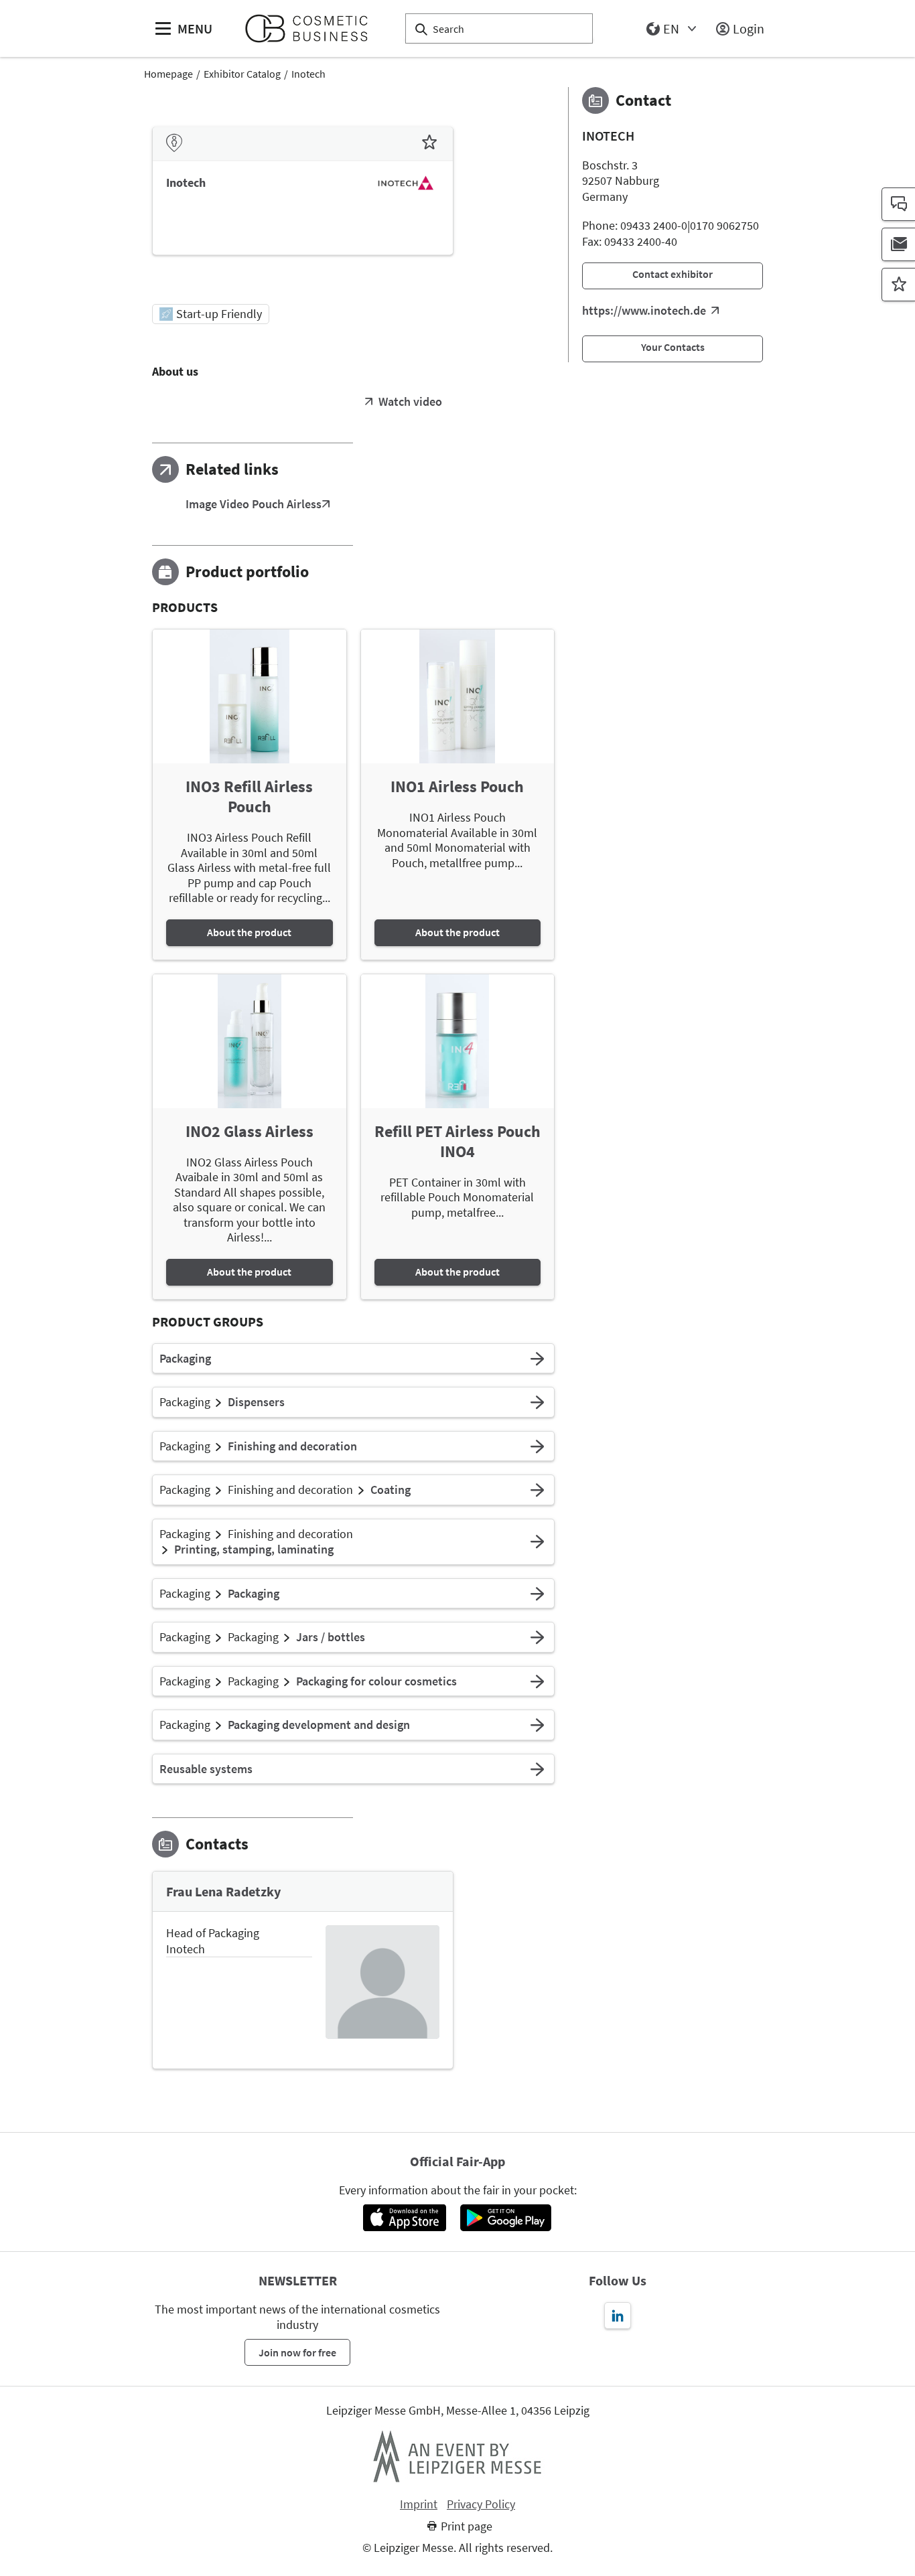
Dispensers (256, 1402)
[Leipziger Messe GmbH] (457, 2456)
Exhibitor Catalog (242, 74)
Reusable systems (206, 1769)
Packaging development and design (319, 1725)
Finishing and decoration (292, 1446)
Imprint (419, 2504)
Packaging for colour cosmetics (376, 1681)
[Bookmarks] (898, 285)
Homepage (168, 74)
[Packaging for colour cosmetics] (537, 1681)
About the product (249, 932)
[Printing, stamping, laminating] (537, 1542)
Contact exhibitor (673, 274)
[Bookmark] (429, 143)
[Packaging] (537, 1359)
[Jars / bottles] (537, 1637)
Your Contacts (673, 347)
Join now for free (297, 2352)
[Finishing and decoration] (537, 1446)
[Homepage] (312, 28)
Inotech (308, 74)
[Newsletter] (898, 244)
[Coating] (537, 1490)
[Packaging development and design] (537, 1725)
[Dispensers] (537, 1402)
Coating (391, 1490)
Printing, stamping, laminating (254, 1549)
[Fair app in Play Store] (506, 2218)
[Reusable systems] (537, 1769)
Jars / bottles (331, 1637)
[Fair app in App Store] (404, 2218)
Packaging (185, 1359)
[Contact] (898, 204)
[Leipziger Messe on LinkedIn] (618, 2316)
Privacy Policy (481, 2504)
